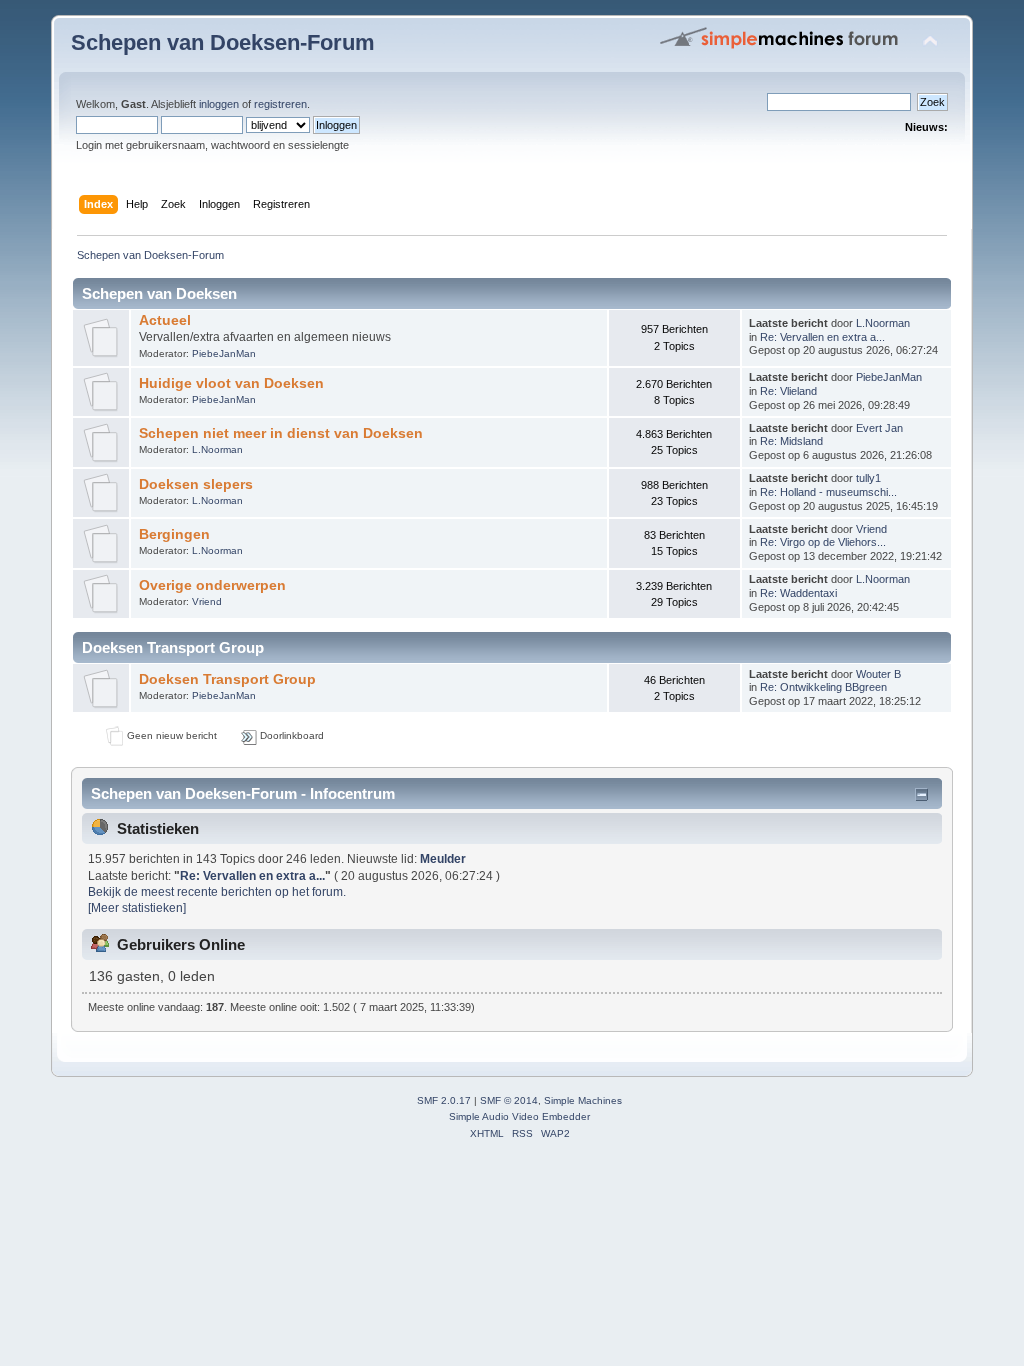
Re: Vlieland (788, 391)
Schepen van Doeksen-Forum (223, 42)
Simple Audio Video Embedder (519, 1116)
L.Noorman (883, 323)
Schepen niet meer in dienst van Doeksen (281, 433)
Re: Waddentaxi (798, 593)
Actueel (165, 320)
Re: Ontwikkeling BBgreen (823, 687)
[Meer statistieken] (137, 908)
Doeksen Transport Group (227, 679)
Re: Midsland (791, 441)
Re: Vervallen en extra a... (822, 337)
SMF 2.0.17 (444, 1100)
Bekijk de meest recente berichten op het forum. (217, 892)
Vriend (871, 529)
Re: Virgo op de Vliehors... (823, 542)
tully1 (868, 478)
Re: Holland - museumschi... (828, 492)
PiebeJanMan (224, 353)
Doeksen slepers (196, 484)
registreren (280, 104)
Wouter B (878, 674)
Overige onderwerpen (212, 585)
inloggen (219, 104)
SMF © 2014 (509, 1100)
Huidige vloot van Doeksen (231, 383)
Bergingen (174, 534)
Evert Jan (879, 428)
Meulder (443, 859)
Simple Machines (583, 1100)
